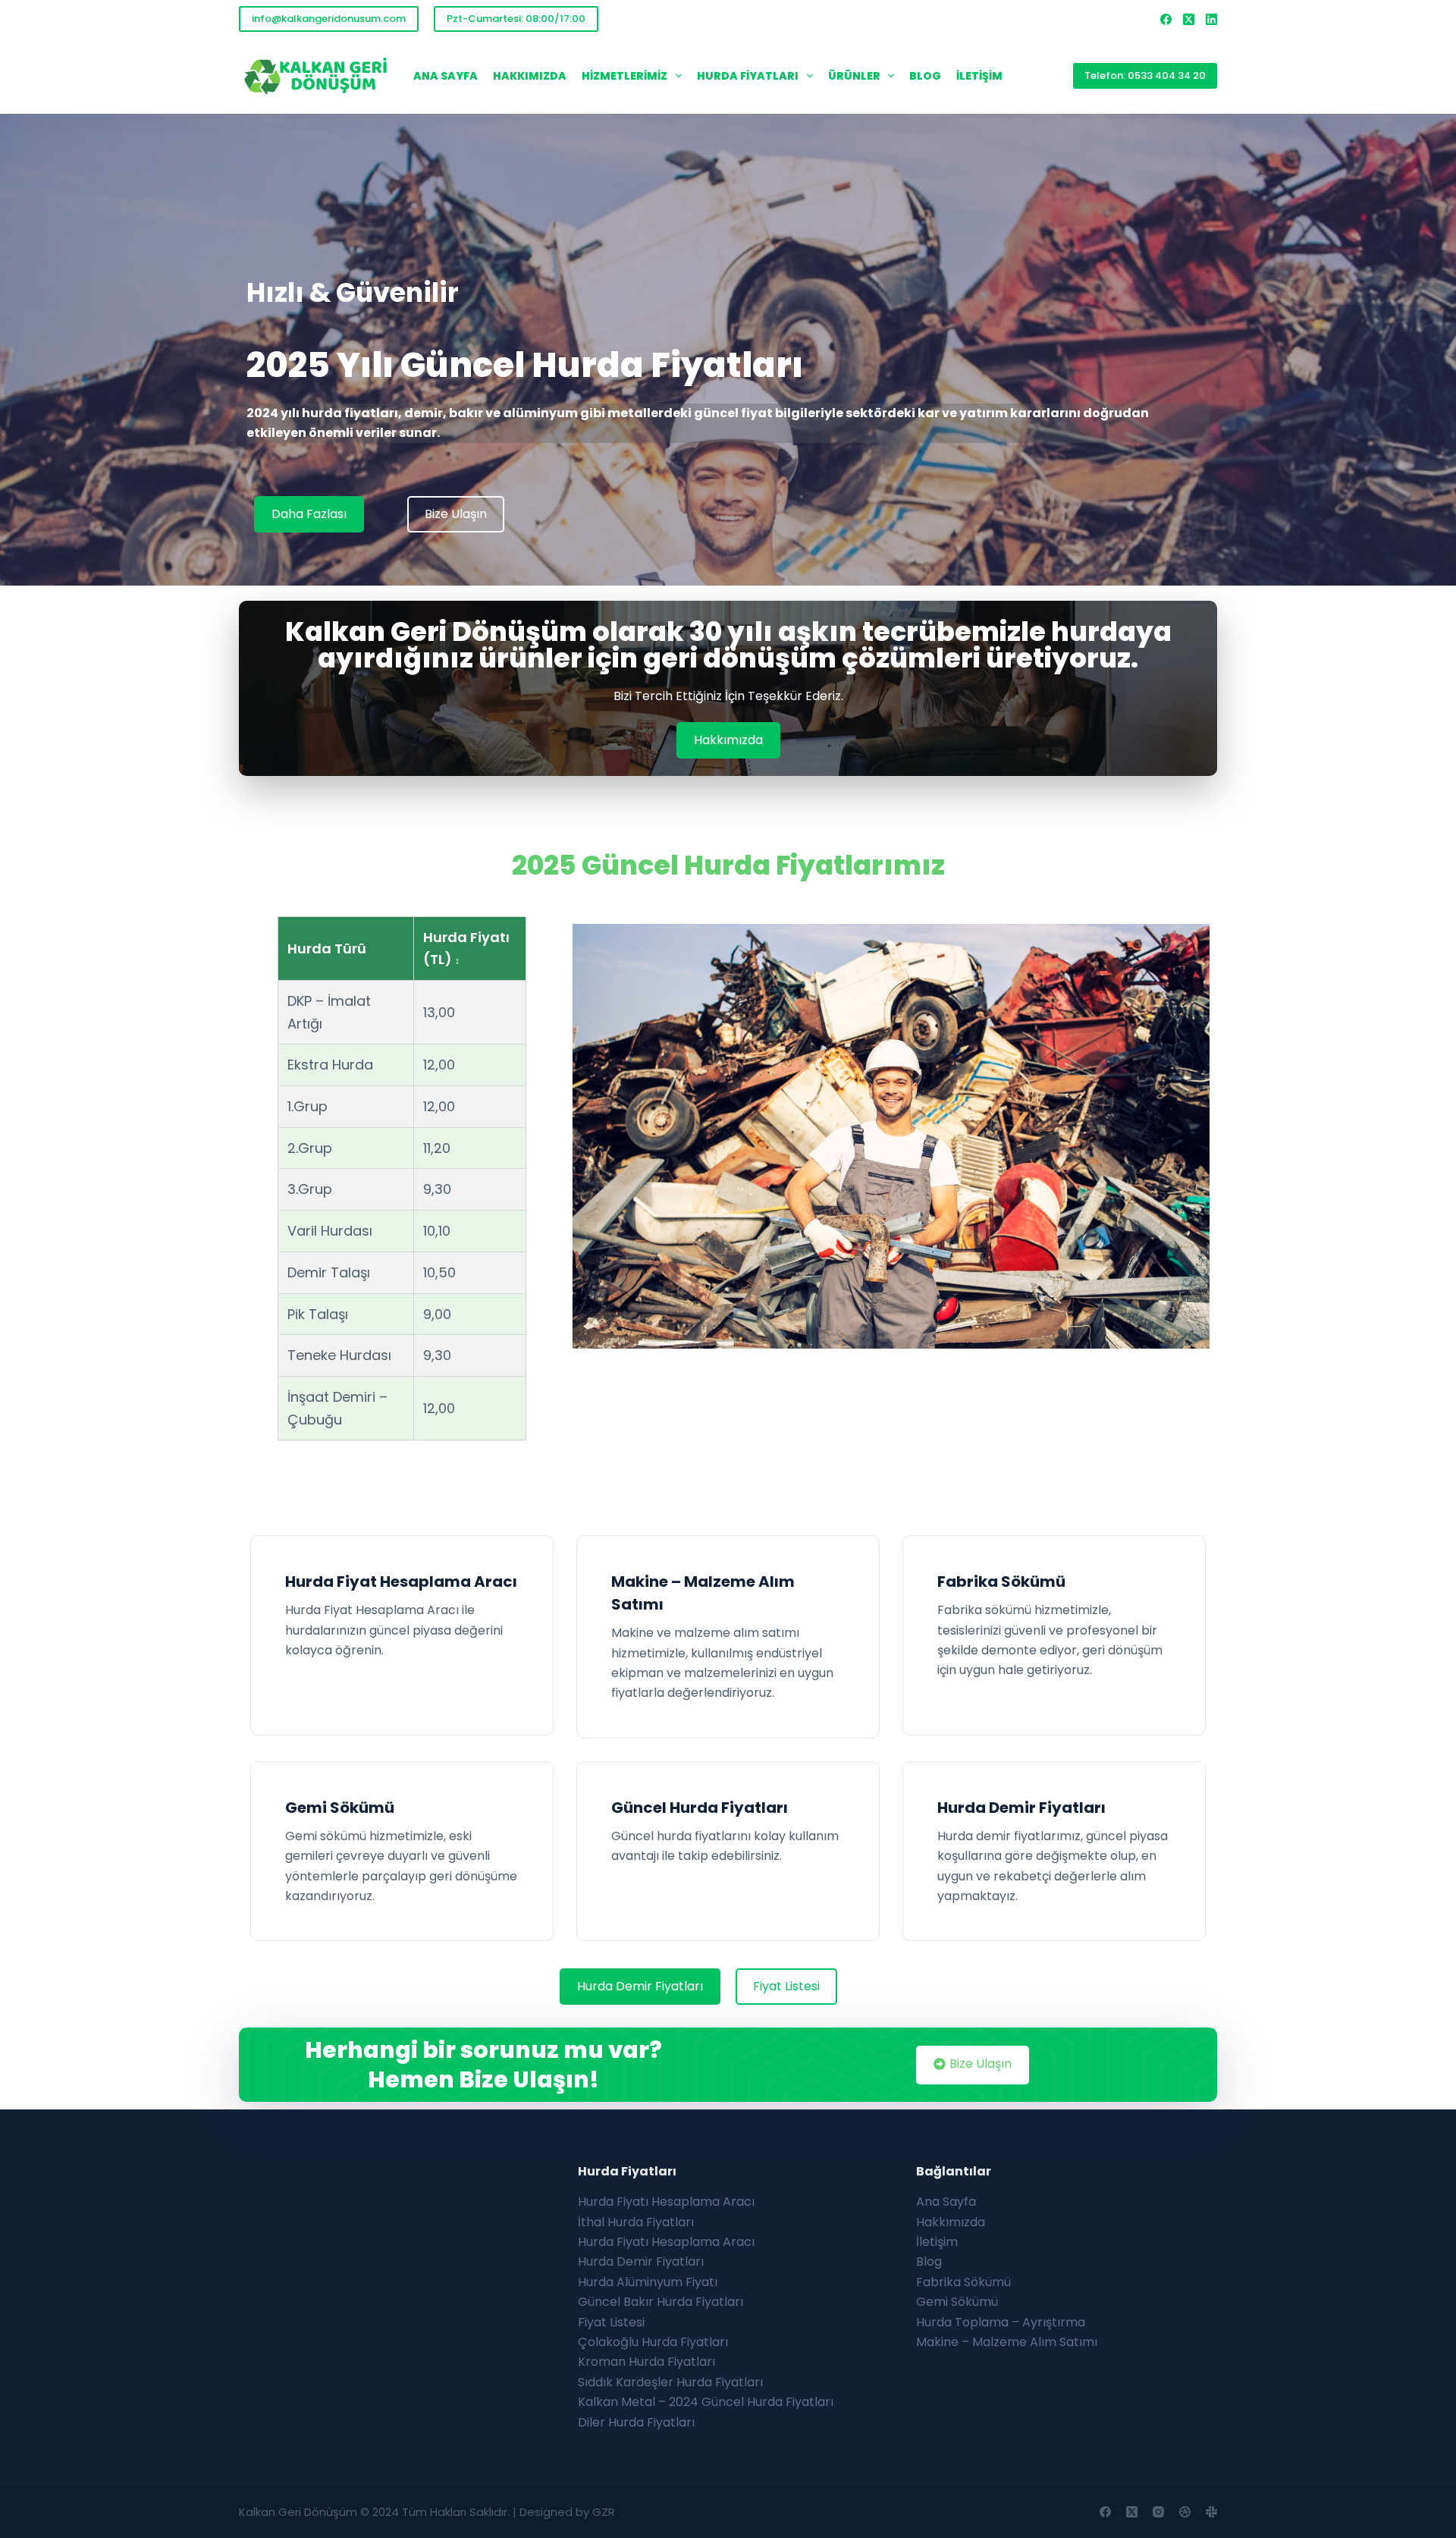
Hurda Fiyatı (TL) (466, 949)
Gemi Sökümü (340, 1808)
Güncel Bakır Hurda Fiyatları (661, 2302)
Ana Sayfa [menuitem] (446, 76)
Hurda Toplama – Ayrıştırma (1001, 2322)
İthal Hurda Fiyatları (636, 2222)
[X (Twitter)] (1189, 19)
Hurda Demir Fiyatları (1021, 1808)
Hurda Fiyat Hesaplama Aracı (401, 1582)
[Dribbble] (1185, 2512)
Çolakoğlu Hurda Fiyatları (653, 2342)
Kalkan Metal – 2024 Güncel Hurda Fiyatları (706, 2402)
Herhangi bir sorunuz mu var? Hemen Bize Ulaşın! (483, 2065)
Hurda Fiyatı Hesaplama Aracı (666, 2202)
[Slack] (1211, 2512)
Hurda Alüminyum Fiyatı (648, 2282)
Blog (929, 2262)
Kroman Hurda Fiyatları (646, 2362)
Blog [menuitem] (925, 76)
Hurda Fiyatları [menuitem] (748, 76)
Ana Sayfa (946, 2202)
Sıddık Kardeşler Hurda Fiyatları (670, 2382)
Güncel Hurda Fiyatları (700, 1808)
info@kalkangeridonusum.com (329, 19)
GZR (604, 2512)
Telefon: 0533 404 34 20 (1145, 75)
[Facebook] (1166, 19)
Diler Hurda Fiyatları (636, 2422)
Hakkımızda (951, 2222)
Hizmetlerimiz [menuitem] (624, 76)
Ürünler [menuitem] (854, 76)
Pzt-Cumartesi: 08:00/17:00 (516, 19)
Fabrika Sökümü (1001, 1582)
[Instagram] (1158, 2512)
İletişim (937, 2242)
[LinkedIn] (1211, 19)
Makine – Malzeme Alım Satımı (1007, 2342)
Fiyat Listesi (611, 2322)
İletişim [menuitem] (979, 76)
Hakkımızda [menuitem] (530, 76)
